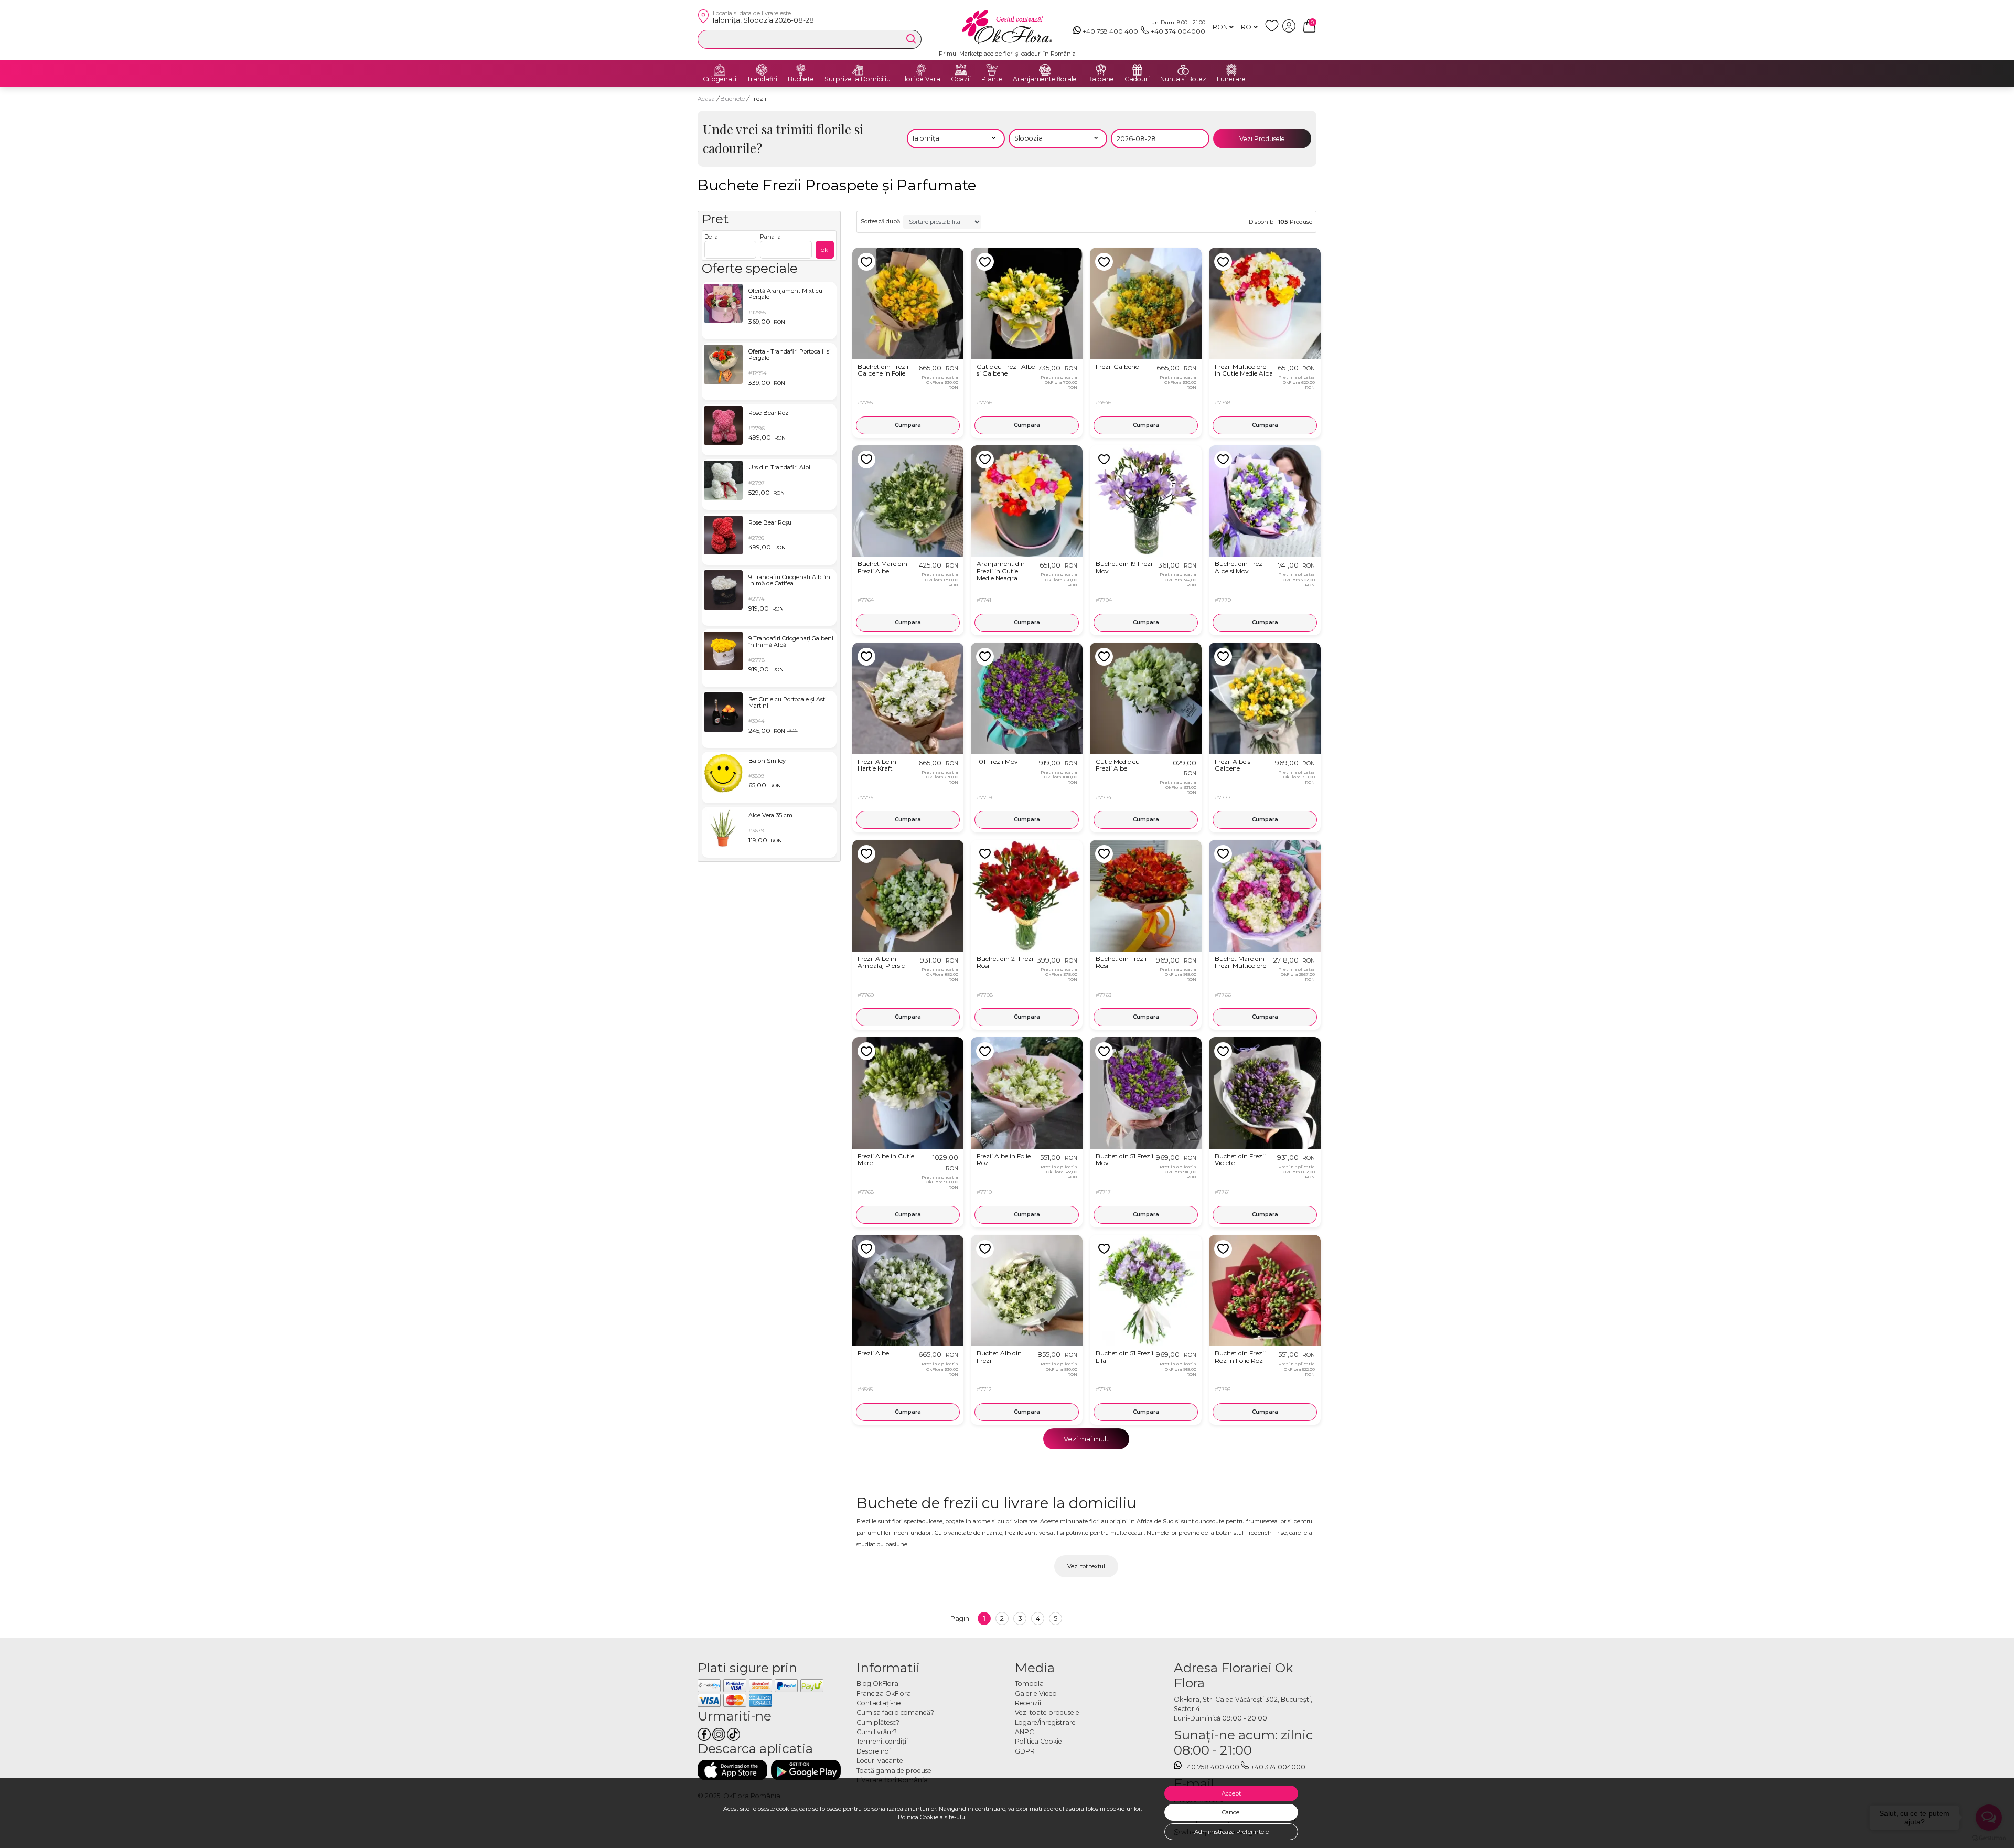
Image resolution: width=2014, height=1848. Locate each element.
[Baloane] (1101, 70)
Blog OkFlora (877, 1684)
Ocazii (961, 79)
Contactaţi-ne (879, 1703)
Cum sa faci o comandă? (895, 1712)
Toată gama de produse (894, 1771)
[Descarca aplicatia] (732, 1770)
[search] (911, 39)
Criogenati (720, 79)
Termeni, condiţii (882, 1741)
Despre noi (874, 1751)
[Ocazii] (961, 70)
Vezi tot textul (1086, 1566)
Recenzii (1028, 1703)
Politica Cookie (918, 1817)
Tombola (1029, 1684)
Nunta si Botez (1183, 79)
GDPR (1025, 1751)
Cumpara (908, 425)
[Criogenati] (720, 70)
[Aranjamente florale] (1045, 70)
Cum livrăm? (877, 1732)
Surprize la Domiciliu (858, 79)
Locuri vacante (880, 1761)
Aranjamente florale (1045, 79)
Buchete (801, 79)
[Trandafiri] (762, 70)
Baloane (1101, 79)
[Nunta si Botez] (1183, 70)
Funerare (1231, 79)
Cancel (1231, 1812)
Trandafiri (762, 79)
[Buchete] (801, 70)
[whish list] (1274, 30)
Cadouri (1137, 79)
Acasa (706, 99)
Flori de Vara (921, 79)
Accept (1231, 1793)
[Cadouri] (1137, 70)
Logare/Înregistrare (1045, 1722)
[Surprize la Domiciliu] (858, 70)
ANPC (1024, 1732)
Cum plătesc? (878, 1722)
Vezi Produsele (1262, 139)
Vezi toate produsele (1047, 1712)
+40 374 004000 (1178, 31)
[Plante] (992, 70)
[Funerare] (1231, 70)
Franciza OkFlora (884, 1694)
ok (824, 249)
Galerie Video (1036, 1694)
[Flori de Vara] (921, 70)
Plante (992, 79)
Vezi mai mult (1086, 1439)
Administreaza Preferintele (1231, 1832)
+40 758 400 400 (1110, 31)
